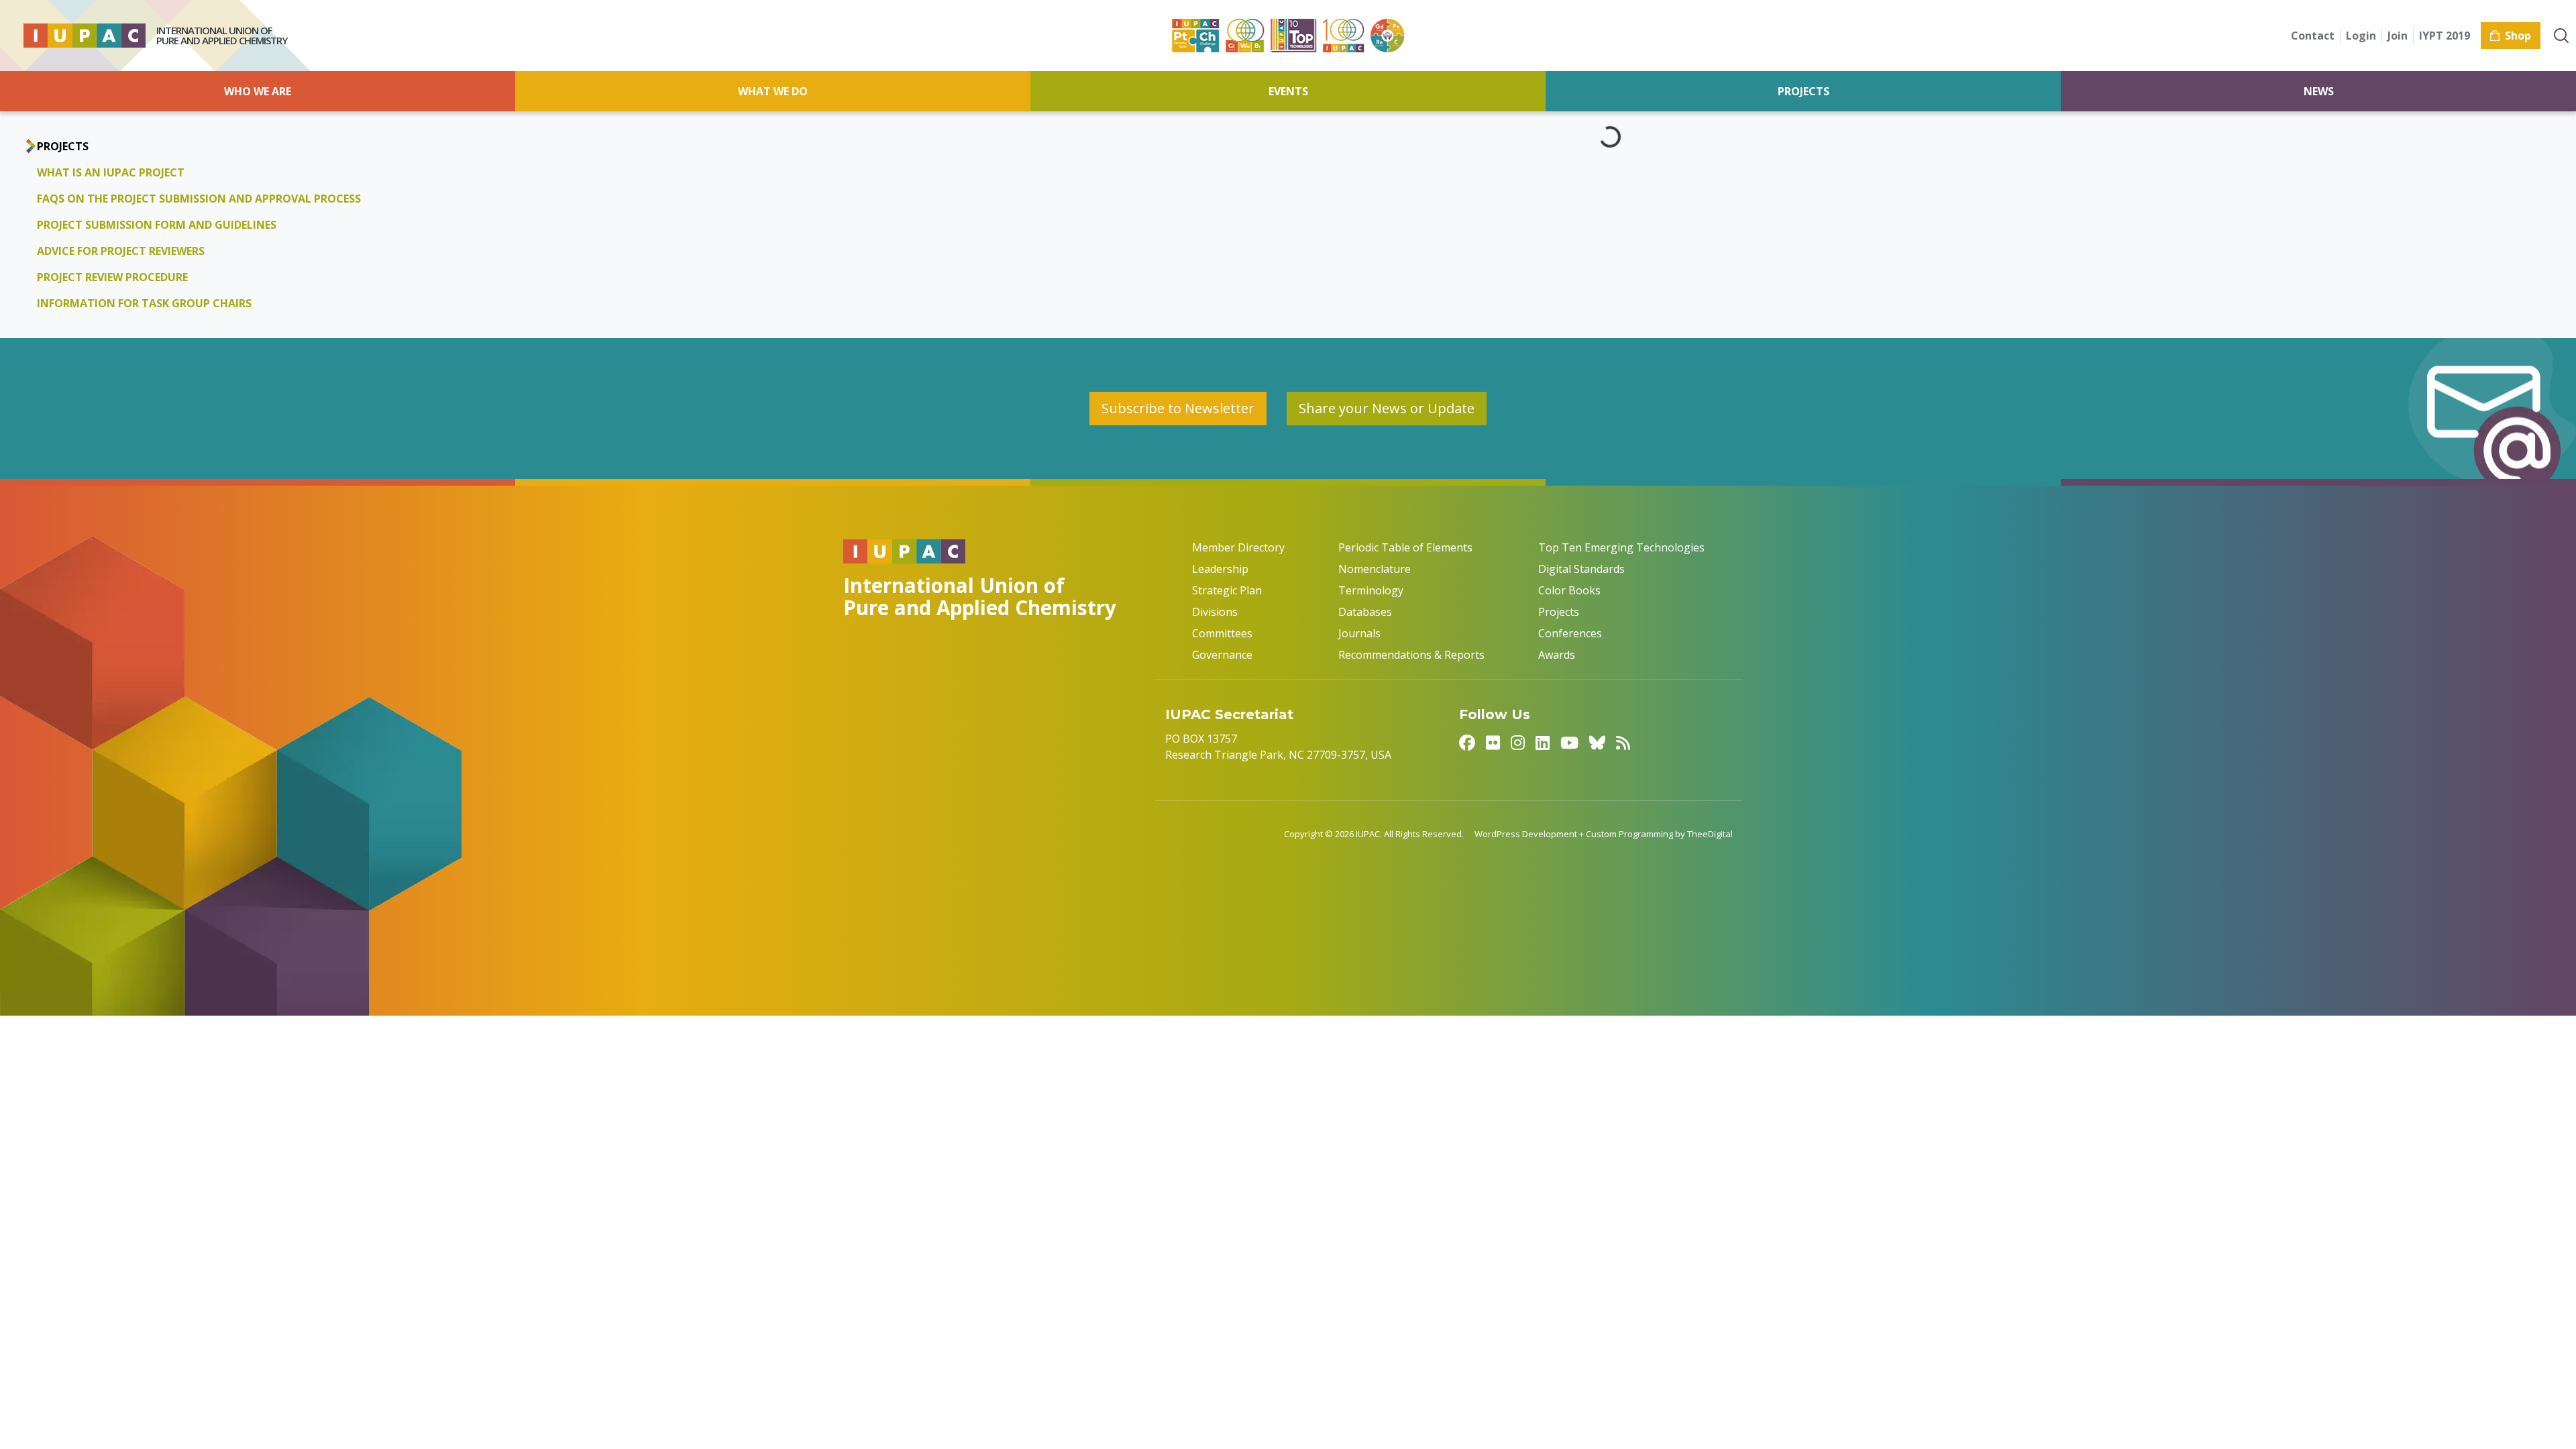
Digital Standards (1581, 569)
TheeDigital (1710, 834)
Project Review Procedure (112, 277)
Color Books (1569, 590)
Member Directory (1238, 547)
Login (2361, 36)
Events (1288, 91)
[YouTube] (1569, 742)
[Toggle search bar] (2561, 36)
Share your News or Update (1387, 408)
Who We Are (258, 91)
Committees (1222, 633)
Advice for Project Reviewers (121, 251)
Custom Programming (1629, 834)
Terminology (1371, 590)
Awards (1557, 655)
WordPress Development (1526, 834)
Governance (1222, 655)
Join (2398, 36)
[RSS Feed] (1623, 742)
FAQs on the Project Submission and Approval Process (199, 199)
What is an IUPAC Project (111, 172)
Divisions (1215, 612)
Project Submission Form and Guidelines (157, 225)
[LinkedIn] (1543, 742)
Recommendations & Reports (1411, 655)
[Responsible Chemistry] (1387, 36)
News (2319, 91)
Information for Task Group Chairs (144, 303)
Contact (2313, 36)
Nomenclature (1375, 569)
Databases (1365, 612)
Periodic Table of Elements (1405, 547)
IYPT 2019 (2445, 36)
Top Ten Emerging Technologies (1621, 547)
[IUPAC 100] (1343, 36)
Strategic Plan (1227, 590)
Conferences (1570, 633)
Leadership (1220, 569)
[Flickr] (1493, 742)
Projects (1804, 91)
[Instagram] (1518, 742)
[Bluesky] (1597, 742)
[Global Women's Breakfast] (1245, 36)
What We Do (773, 91)
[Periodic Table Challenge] (1195, 36)
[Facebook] (1467, 742)
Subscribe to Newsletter (1178, 408)
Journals (1359, 633)
